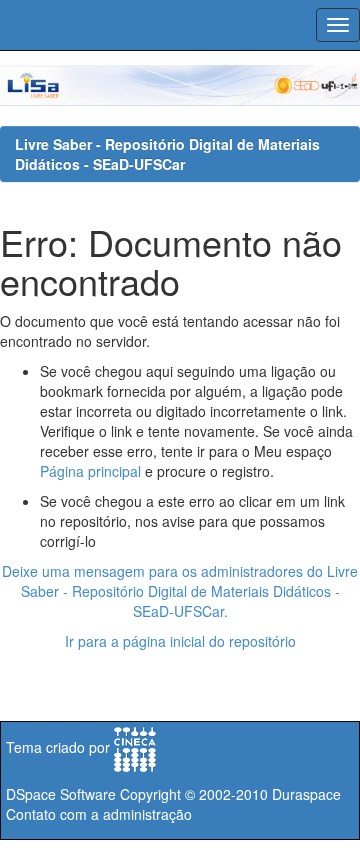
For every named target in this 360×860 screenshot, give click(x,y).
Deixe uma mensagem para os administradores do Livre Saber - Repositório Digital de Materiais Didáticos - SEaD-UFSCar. (180, 591)
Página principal (90, 471)
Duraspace (306, 794)
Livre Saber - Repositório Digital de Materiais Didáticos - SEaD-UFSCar (167, 154)
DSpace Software (61, 794)
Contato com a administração (99, 814)
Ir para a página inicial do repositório (180, 641)
